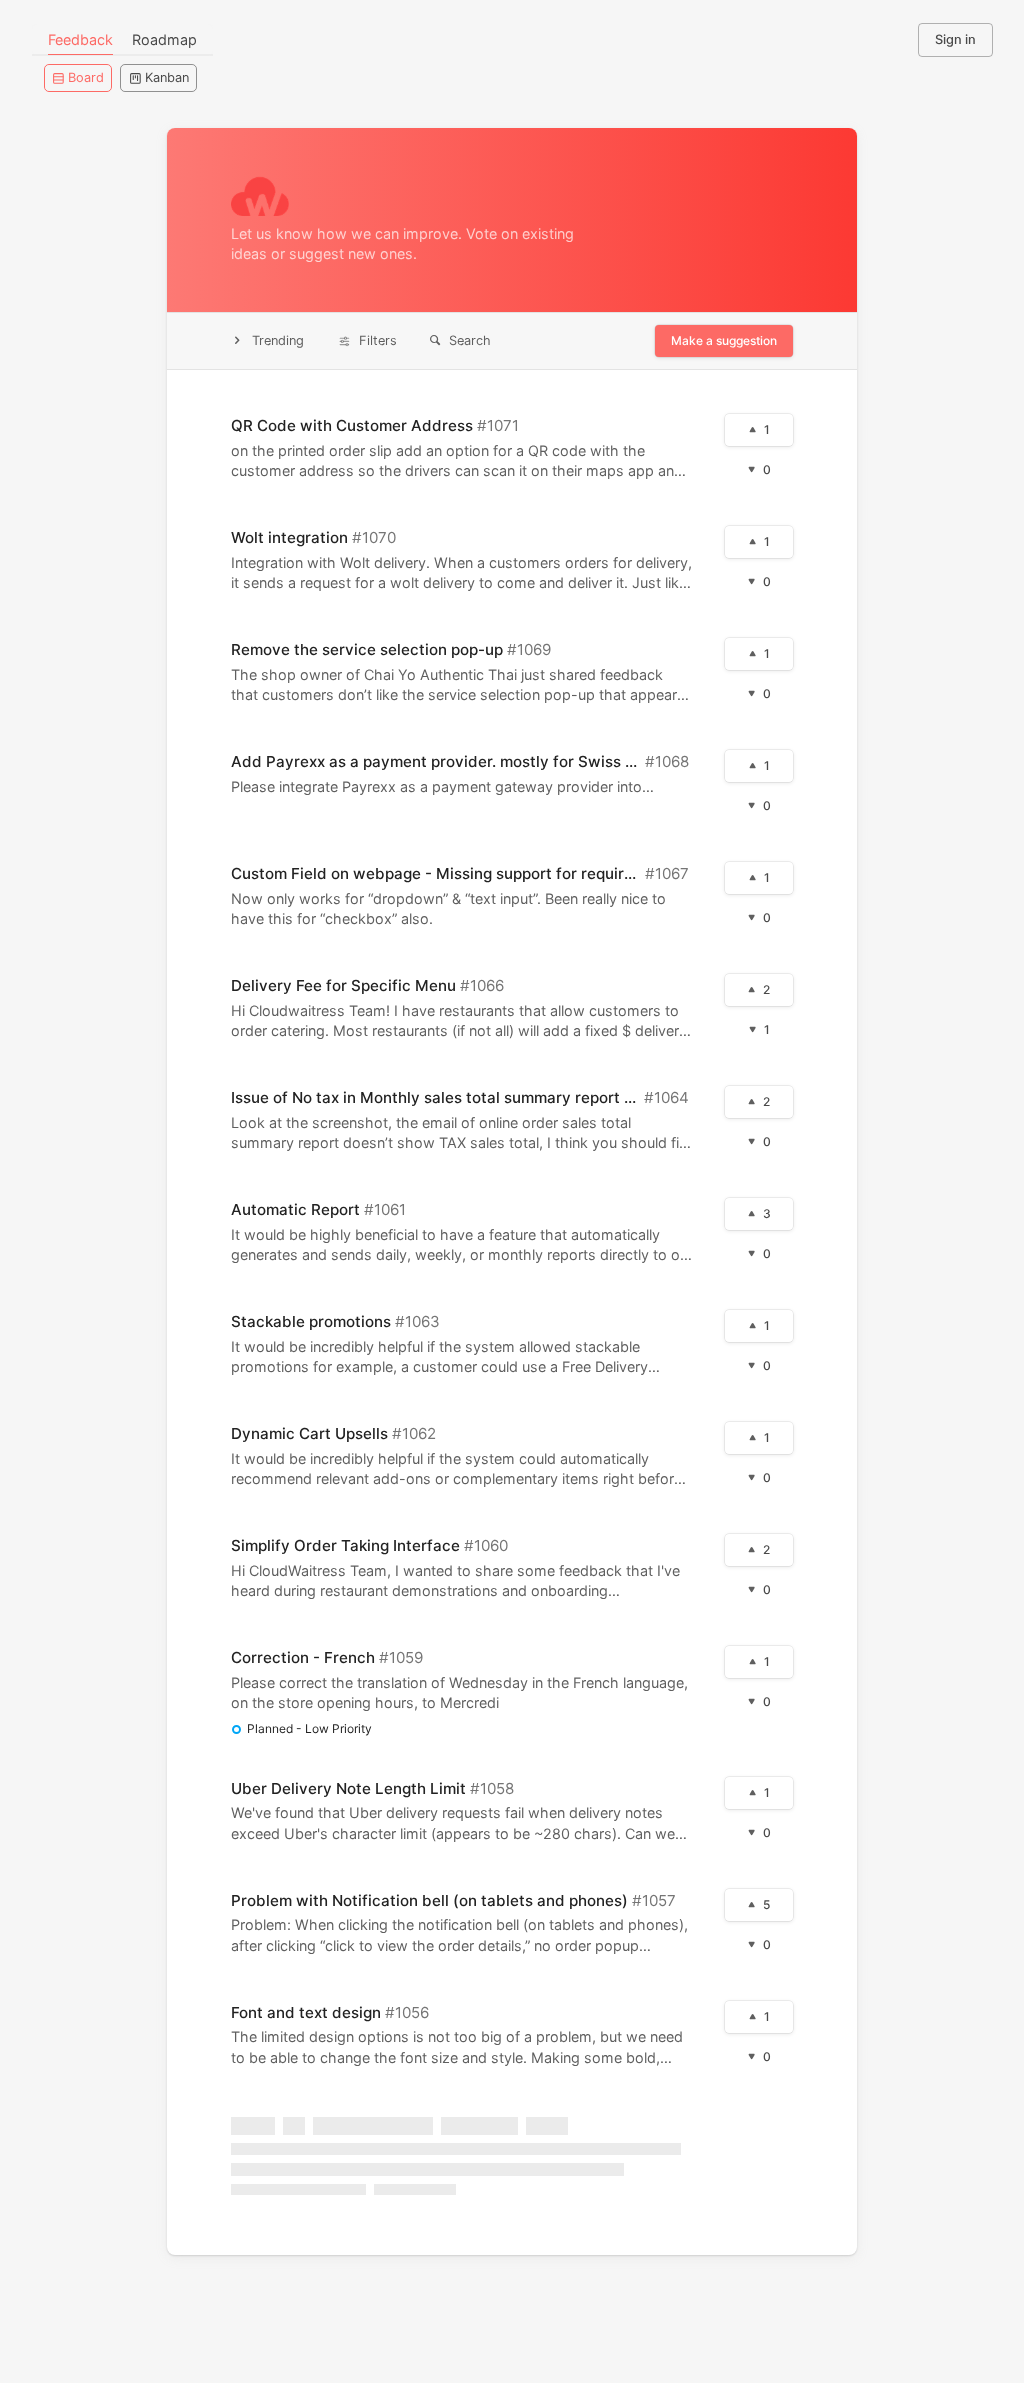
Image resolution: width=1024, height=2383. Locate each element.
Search (470, 340)
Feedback (80, 39)
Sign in (955, 39)
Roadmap (164, 39)
